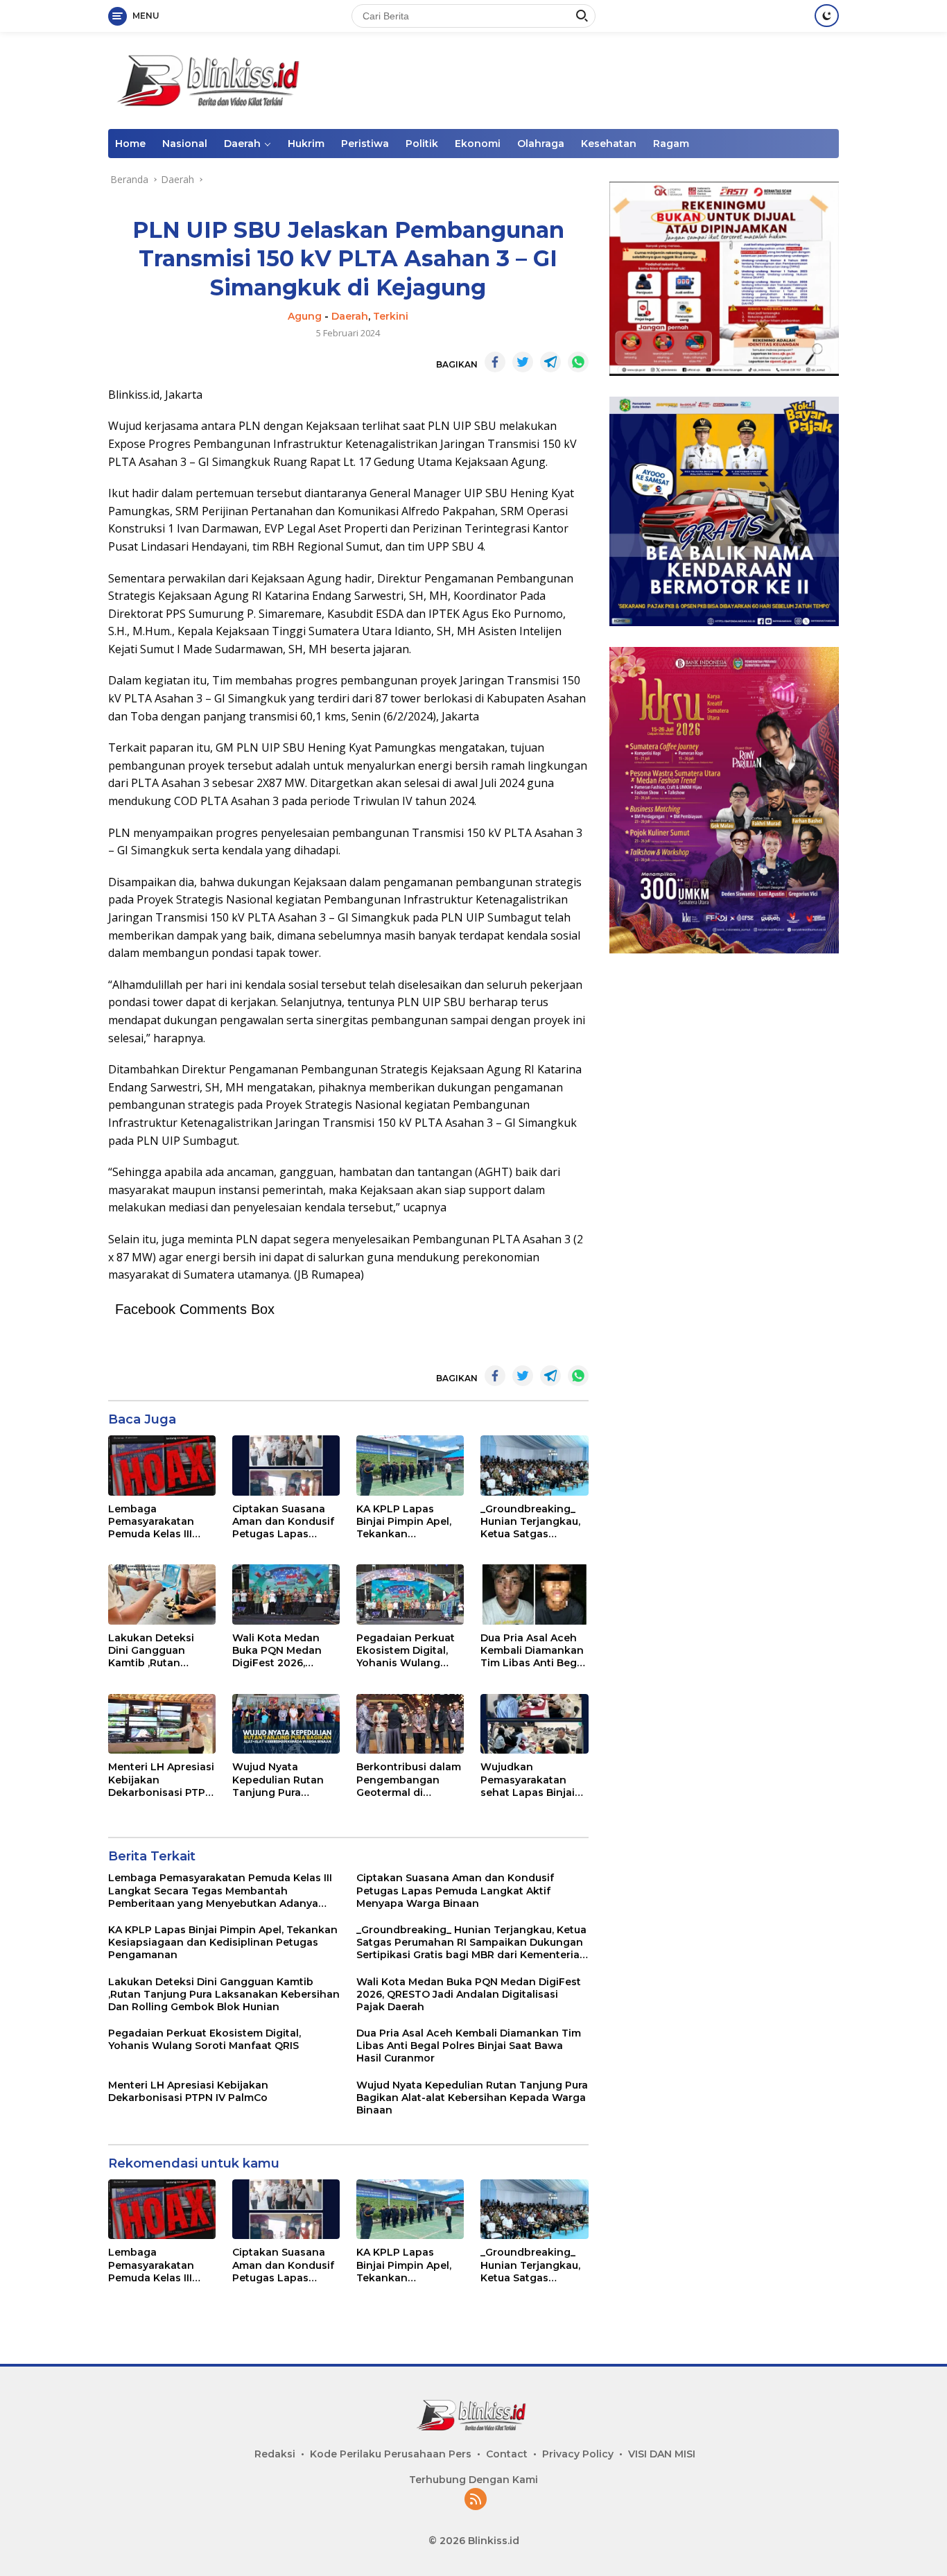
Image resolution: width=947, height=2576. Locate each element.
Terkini (391, 316)
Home (130, 144)
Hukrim (306, 144)
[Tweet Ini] (523, 362)
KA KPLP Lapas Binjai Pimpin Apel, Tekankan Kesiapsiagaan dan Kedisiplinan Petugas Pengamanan (406, 1522)
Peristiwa (365, 144)
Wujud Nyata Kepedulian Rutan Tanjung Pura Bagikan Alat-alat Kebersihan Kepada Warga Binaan (283, 1780)
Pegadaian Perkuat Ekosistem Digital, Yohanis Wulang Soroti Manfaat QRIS (408, 1651)
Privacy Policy (578, 2454)
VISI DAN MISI (662, 2454)
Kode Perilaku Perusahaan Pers (391, 2454)
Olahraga (541, 144)
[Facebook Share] (495, 362)
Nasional (185, 144)
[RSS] (476, 2500)
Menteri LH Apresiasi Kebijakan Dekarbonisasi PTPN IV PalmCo (161, 1780)
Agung (305, 316)
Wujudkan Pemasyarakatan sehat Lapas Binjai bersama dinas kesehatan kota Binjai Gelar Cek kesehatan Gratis (528, 1780)
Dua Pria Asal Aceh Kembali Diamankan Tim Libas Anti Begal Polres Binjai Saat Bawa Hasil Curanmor (533, 1651)
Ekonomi (478, 144)
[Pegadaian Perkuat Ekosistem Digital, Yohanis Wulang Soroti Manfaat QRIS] (410, 1594)
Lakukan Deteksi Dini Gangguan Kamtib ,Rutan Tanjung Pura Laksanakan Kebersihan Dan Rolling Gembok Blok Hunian (151, 1651)
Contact (507, 2454)
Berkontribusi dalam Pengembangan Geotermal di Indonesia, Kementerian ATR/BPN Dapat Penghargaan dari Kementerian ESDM (409, 1780)
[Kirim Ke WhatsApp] (578, 362)
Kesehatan (609, 144)
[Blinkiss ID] (212, 79)
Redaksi (275, 2454)
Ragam (671, 144)
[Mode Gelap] (827, 16)
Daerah (242, 144)
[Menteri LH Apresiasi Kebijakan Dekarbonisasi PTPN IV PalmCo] (162, 1724)
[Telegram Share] (550, 362)
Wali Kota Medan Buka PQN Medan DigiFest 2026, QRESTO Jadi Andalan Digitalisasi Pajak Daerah (283, 1651)
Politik (422, 144)
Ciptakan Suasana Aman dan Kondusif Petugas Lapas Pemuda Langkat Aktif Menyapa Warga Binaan (283, 1522)
